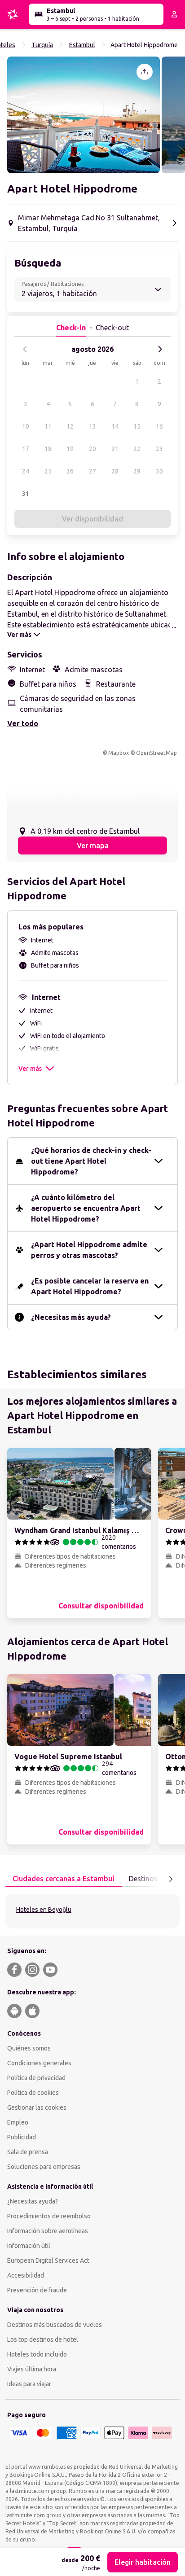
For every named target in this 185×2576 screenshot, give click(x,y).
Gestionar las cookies (37, 2107)
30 (159, 471)
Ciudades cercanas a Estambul (64, 1879)
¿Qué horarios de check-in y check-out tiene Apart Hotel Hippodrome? (91, 1161)
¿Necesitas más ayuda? (71, 1317)
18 (48, 449)
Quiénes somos (29, 2048)
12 (70, 426)
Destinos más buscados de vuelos (55, 2325)
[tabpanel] (92, 1911)
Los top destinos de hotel (43, 2339)
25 (48, 471)
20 (92, 449)
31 (26, 494)
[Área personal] (174, 14)
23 (159, 449)
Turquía (42, 45)
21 (115, 449)
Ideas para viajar (29, 2384)
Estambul (82, 45)
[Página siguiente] (171, 1879)
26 (70, 471)
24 (26, 471)
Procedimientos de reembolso (49, 2216)
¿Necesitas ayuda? (33, 2201)
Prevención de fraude (37, 2290)
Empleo (18, 2122)
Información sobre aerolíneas (48, 2231)
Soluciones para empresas (44, 2167)
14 (115, 426)
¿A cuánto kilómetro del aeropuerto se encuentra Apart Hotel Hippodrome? (86, 1208)
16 (159, 426)
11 (48, 426)
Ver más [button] (30, 1069)
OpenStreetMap (156, 753)
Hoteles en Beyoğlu (44, 1910)
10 (26, 426)
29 (137, 471)
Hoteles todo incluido (37, 2354)
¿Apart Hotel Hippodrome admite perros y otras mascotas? (89, 1250)
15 (137, 426)
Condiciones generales (39, 2063)
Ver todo (23, 723)
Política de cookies (33, 2093)
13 (92, 426)
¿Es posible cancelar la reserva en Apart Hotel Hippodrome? (90, 1286)
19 (70, 449)
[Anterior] (25, 349)
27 (92, 471)
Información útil (29, 2246)
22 (137, 449)
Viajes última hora (32, 2369)
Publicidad (22, 2137)
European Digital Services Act (48, 2261)
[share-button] (145, 72)
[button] (84, 115)
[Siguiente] (160, 349)
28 (115, 471)
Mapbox (119, 753)
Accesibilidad (26, 2275)
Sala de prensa (28, 2152)
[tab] (64, 1879)
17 (26, 449)
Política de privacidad (36, 2078)
